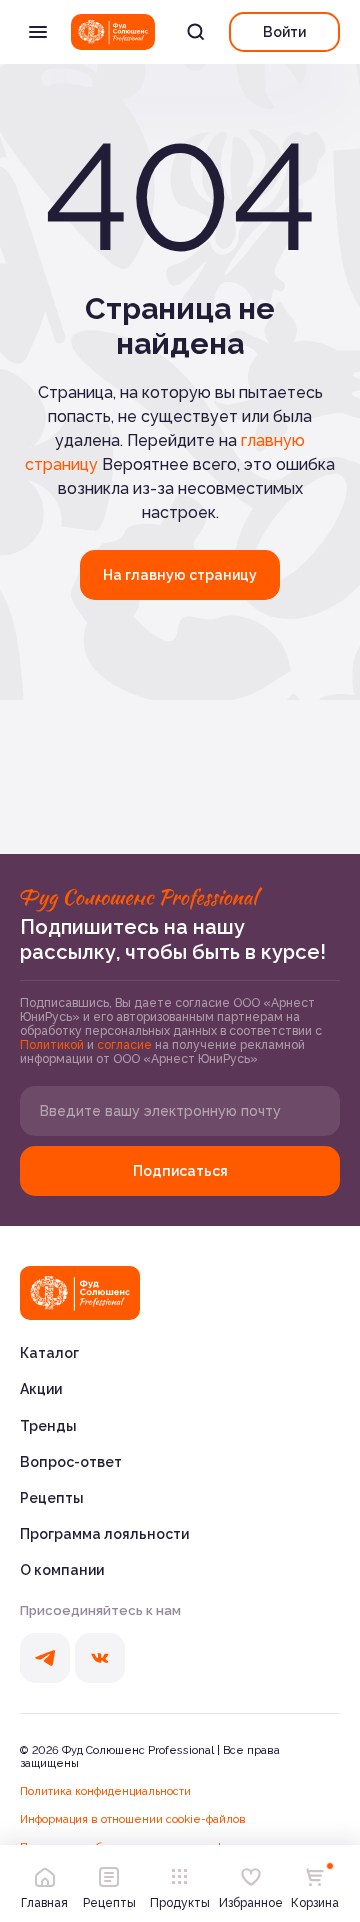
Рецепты (52, 1498)
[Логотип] (113, 32)
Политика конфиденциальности (105, 1791)
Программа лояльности (104, 1534)
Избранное (251, 1903)
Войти (284, 32)
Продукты (180, 1903)
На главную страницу (180, 575)
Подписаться (180, 1171)
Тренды (48, 1426)
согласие (126, 1045)
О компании (62, 1570)
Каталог (49, 1353)
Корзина (315, 1903)
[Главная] (80, 1293)
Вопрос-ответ (71, 1462)
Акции (41, 1389)
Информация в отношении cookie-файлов (133, 1819)
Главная (44, 1903)
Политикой (53, 1045)
